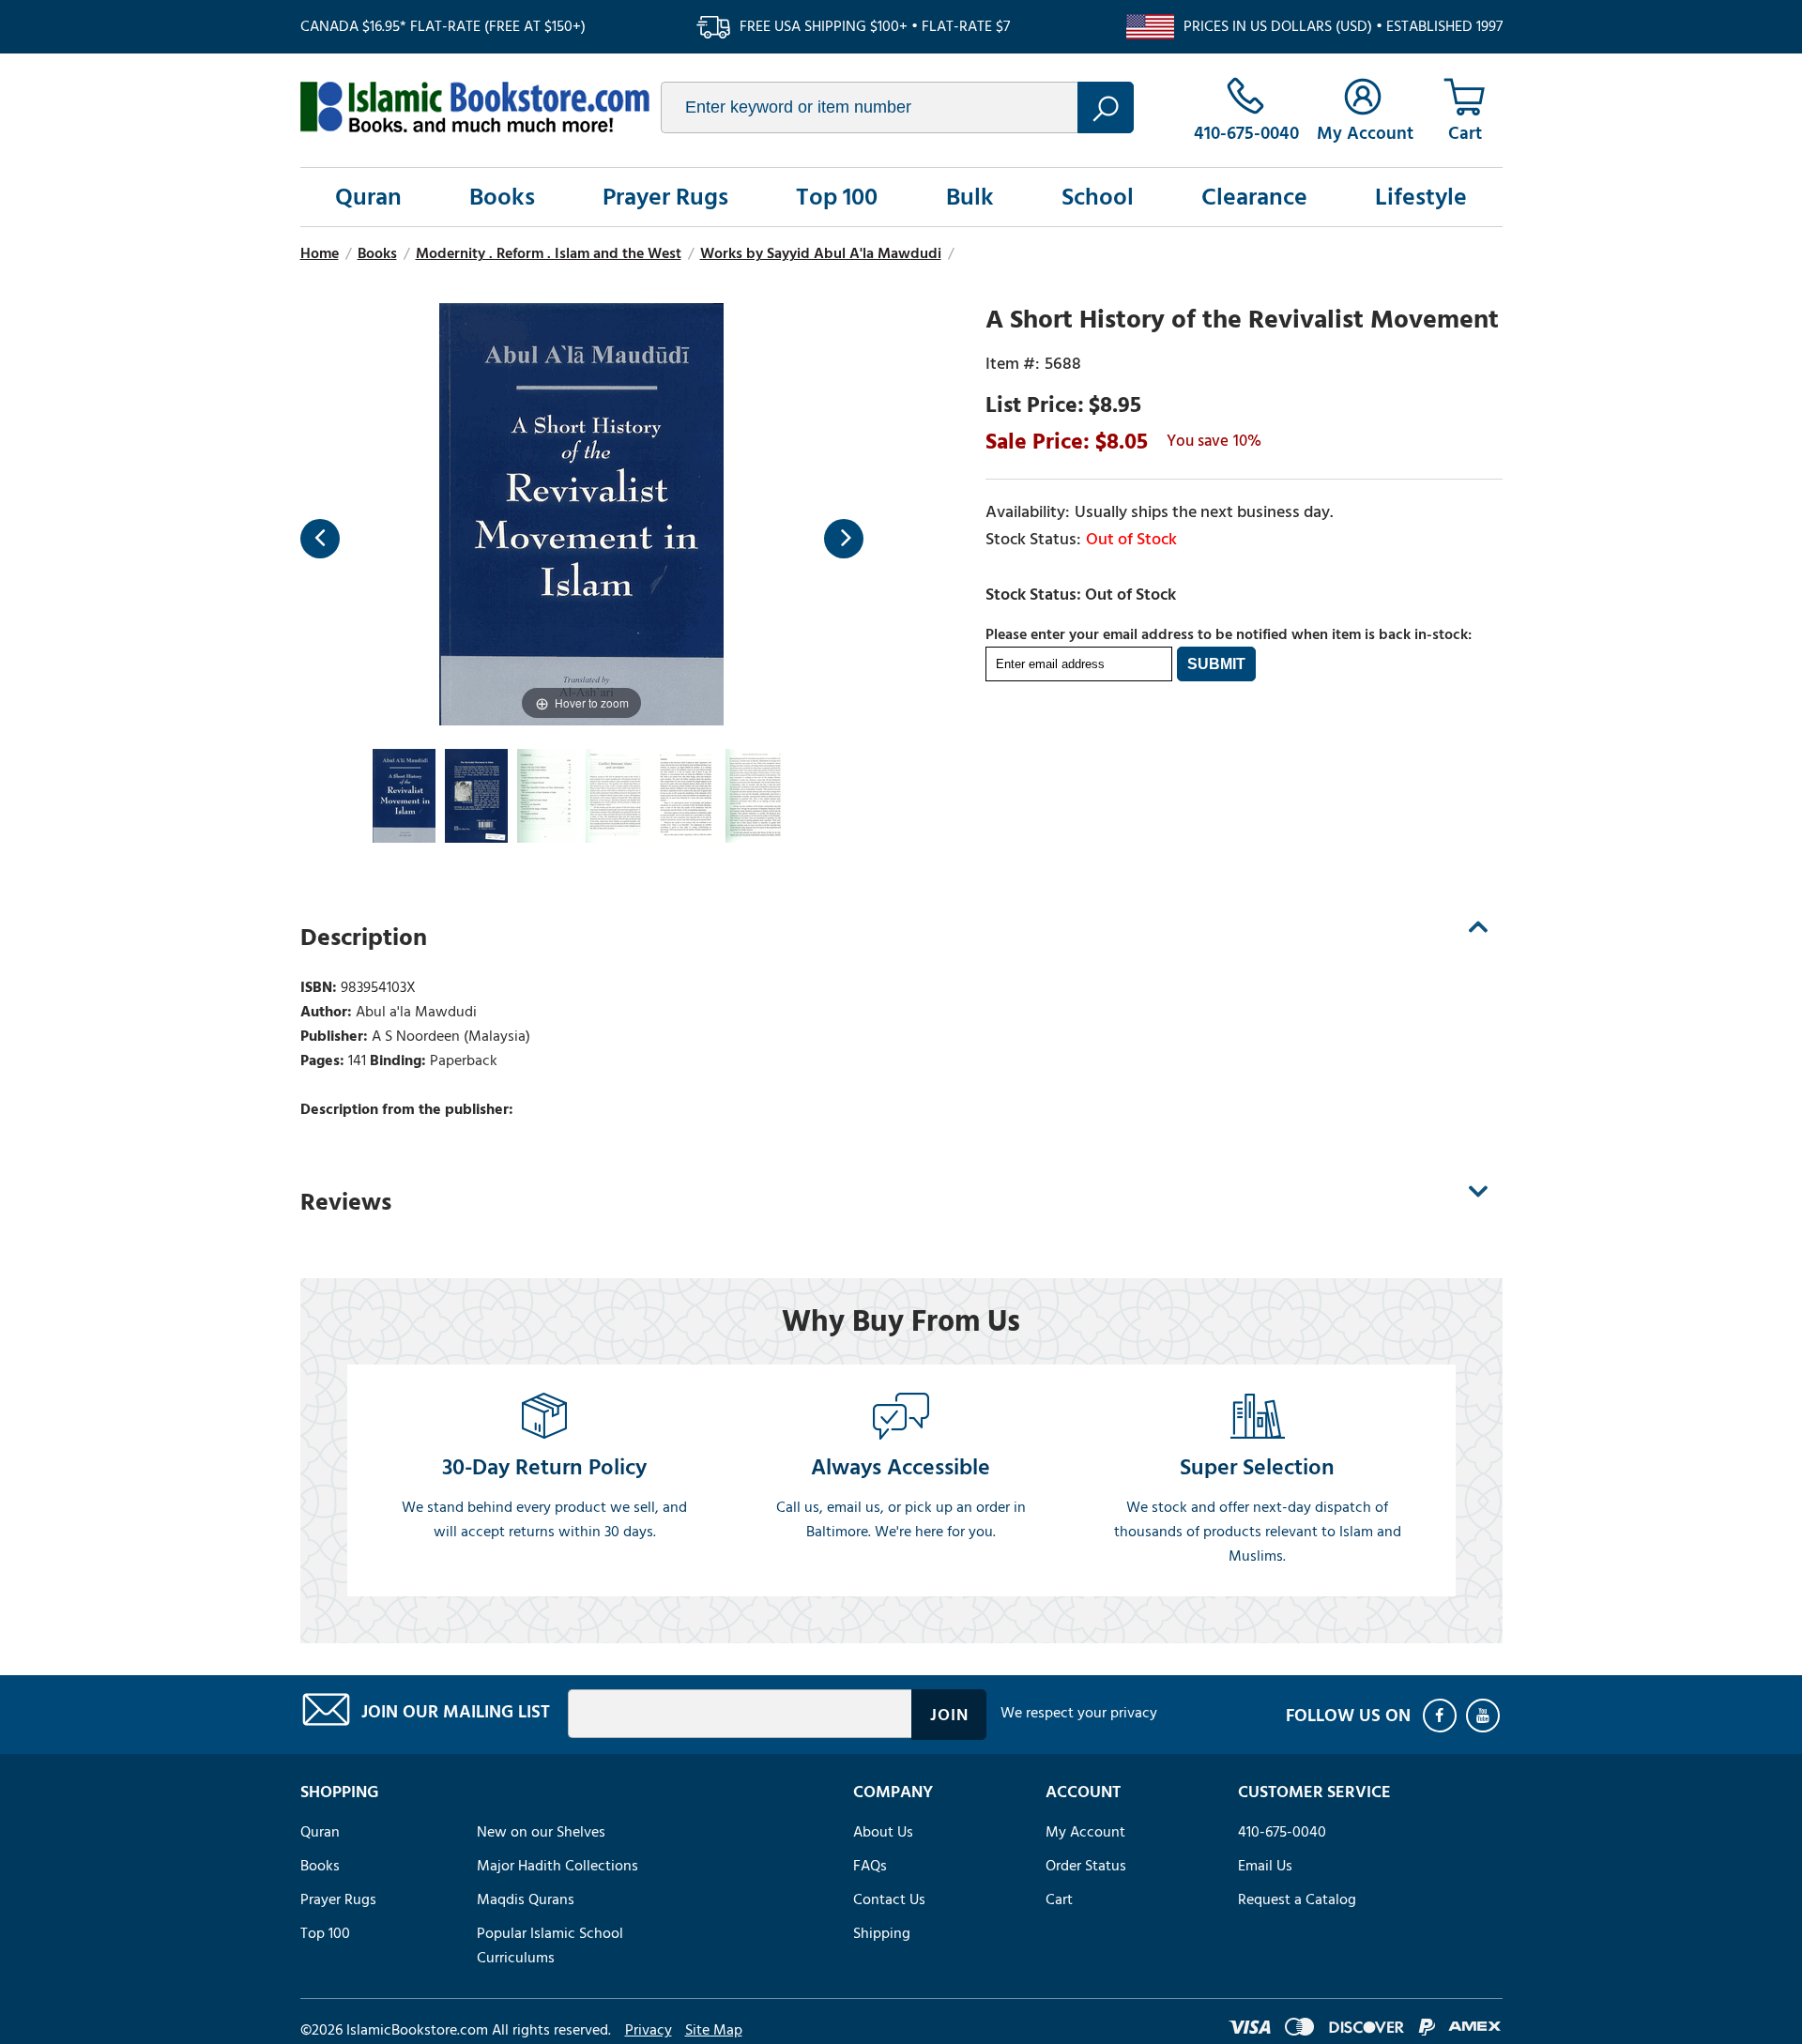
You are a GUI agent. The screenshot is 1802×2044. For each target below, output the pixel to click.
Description (364, 938)
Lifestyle (1421, 197)
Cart (1059, 1899)
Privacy (649, 2030)
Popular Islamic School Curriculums (550, 1945)
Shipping (882, 1933)
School (1098, 197)
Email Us (1265, 1866)
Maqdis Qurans (526, 1899)
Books (502, 197)
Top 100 (837, 197)
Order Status (1086, 1866)
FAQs (870, 1866)
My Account (1085, 1832)
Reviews (346, 1202)
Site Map (714, 2030)
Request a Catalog (1297, 1899)
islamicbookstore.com (475, 107)
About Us (883, 1832)
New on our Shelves (541, 1832)
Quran (368, 197)
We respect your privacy (1079, 1713)
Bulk (970, 197)
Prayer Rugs (665, 197)
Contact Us (889, 1899)
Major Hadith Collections (557, 1866)
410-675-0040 (1282, 1832)
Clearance (1254, 197)
